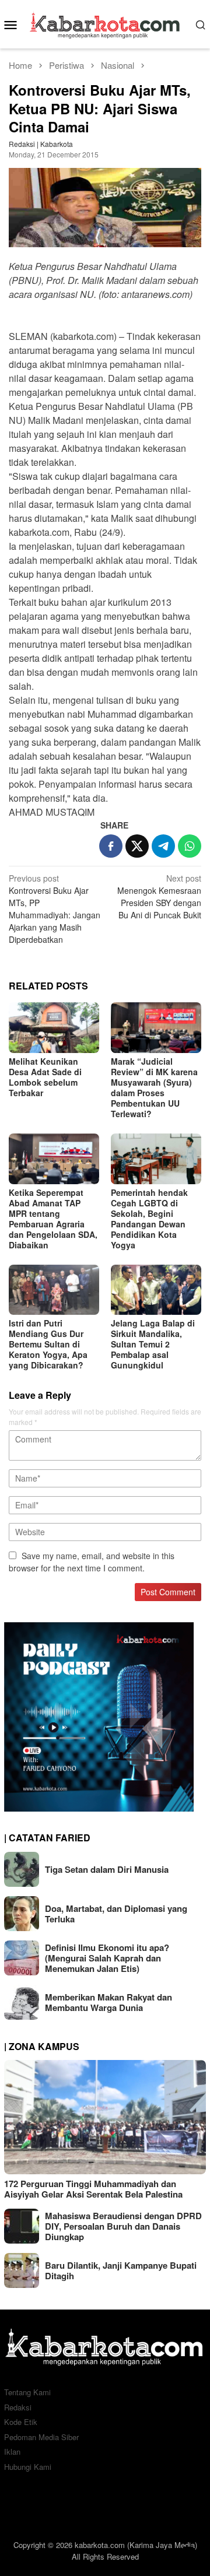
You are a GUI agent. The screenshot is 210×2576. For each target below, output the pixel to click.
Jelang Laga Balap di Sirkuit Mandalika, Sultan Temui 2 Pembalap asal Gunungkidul (153, 1344)
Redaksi (18, 2407)
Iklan (12, 2452)
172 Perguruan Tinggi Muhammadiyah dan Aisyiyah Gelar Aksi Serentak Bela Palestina (93, 2189)
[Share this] (111, 846)
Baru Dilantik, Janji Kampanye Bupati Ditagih (121, 2270)
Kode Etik (21, 2422)
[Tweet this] (137, 846)
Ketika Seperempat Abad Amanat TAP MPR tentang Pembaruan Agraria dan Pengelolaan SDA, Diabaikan (53, 1219)
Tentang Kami (27, 2392)
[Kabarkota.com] (105, 23)
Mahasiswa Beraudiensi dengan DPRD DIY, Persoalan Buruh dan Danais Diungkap (123, 2226)
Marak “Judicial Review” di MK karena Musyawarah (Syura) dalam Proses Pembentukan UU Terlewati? (154, 1087)
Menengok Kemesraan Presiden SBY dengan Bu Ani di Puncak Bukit (159, 896)
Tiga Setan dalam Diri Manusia (107, 1869)
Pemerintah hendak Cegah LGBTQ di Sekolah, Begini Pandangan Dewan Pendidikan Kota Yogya (149, 1219)
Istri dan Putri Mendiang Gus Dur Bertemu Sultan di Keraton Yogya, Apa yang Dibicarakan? (48, 1344)
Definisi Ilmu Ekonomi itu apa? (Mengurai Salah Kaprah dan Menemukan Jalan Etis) (107, 1958)
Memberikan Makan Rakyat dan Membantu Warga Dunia (108, 2002)
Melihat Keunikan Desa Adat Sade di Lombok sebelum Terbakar (45, 1077)
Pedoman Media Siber (41, 2437)
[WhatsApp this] (190, 846)
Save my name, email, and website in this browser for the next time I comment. (92, 1562)
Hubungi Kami (28, 2467)
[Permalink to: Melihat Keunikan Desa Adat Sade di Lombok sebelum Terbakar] (54, 1028)
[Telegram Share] (163, 846)
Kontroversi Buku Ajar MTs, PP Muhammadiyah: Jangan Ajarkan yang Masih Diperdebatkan (55, 909)
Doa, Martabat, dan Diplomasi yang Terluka (116, 1914)
